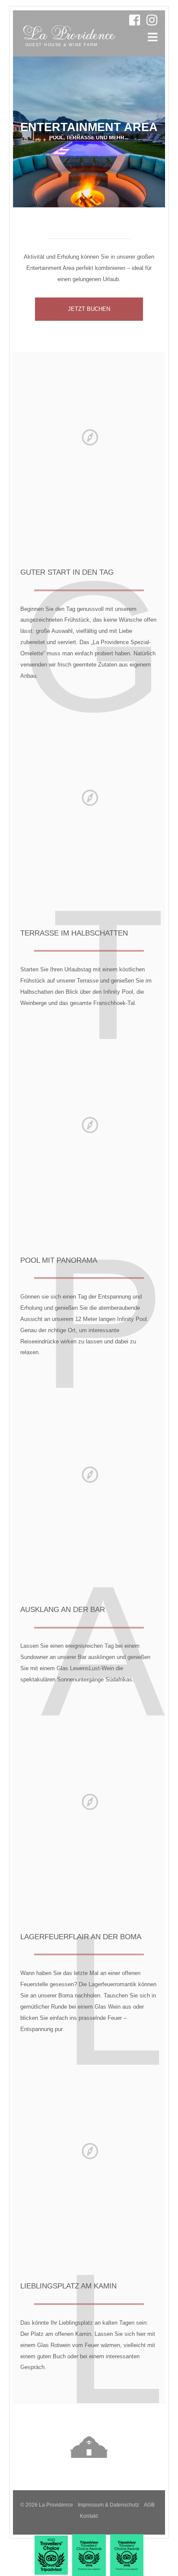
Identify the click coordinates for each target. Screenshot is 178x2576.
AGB (149, 2505)
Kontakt (89, 2516)
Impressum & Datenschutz (108, 2505)
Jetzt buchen (89, 309)
